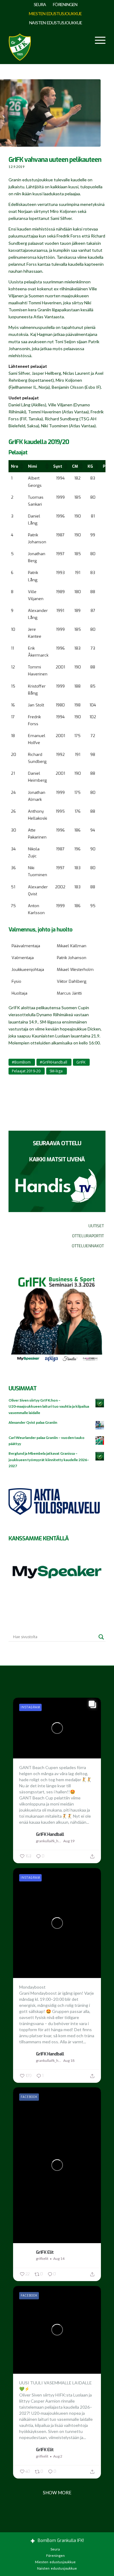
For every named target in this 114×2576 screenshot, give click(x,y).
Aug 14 (59, 2258)
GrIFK (81, 1062)
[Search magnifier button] (101, 1637)
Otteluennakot (88, 1246)
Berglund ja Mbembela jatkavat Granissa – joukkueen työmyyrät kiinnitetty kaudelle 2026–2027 (49, 1459)
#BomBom (21, 1062)
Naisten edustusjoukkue (56, 23)
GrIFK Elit (45, 2252)
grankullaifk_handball (49, 1841)
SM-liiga (56, 1071)
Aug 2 (58, 2456)
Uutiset (96, 1226)
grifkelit (42, 2258)
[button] (21, 466)
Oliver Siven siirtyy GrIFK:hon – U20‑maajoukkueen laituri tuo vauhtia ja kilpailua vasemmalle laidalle (49, 1406)
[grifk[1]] (20, 46)
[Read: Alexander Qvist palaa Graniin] (100, 1426)
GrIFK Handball (50, 1834)
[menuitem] (40, 5)
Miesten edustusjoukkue (55, 14)
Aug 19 (69, 1841)
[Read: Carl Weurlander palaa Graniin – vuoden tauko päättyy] (100, 1441)
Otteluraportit (88, 1236)
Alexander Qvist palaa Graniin (33, 1422)
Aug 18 (69, 2060)
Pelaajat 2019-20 (26, 1071)
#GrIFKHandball (54, 1062)
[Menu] (97, 40)
